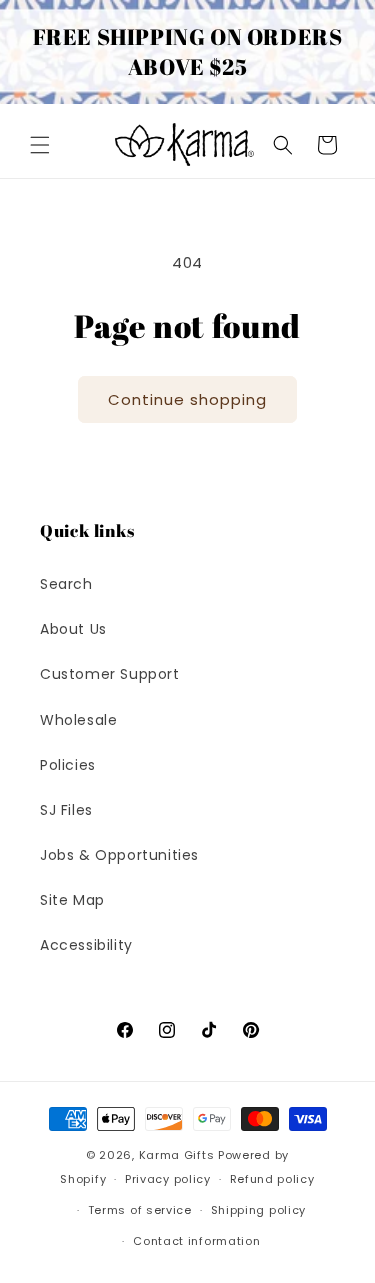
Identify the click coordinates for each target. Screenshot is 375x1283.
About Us (73, 629)
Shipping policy (259, 1210)
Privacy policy (168, 1179)
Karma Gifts (177, 1155)
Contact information (196, 1241)
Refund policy (272, 1179)
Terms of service (140, 1210)
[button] (40, 145)
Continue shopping (187, 399)
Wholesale (78, 720)
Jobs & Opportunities (119, 855)
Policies (68, 765)
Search (66, 584)
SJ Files (66, 810)
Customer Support (110, 674)
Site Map (72, 900)
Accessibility (86, 945)
